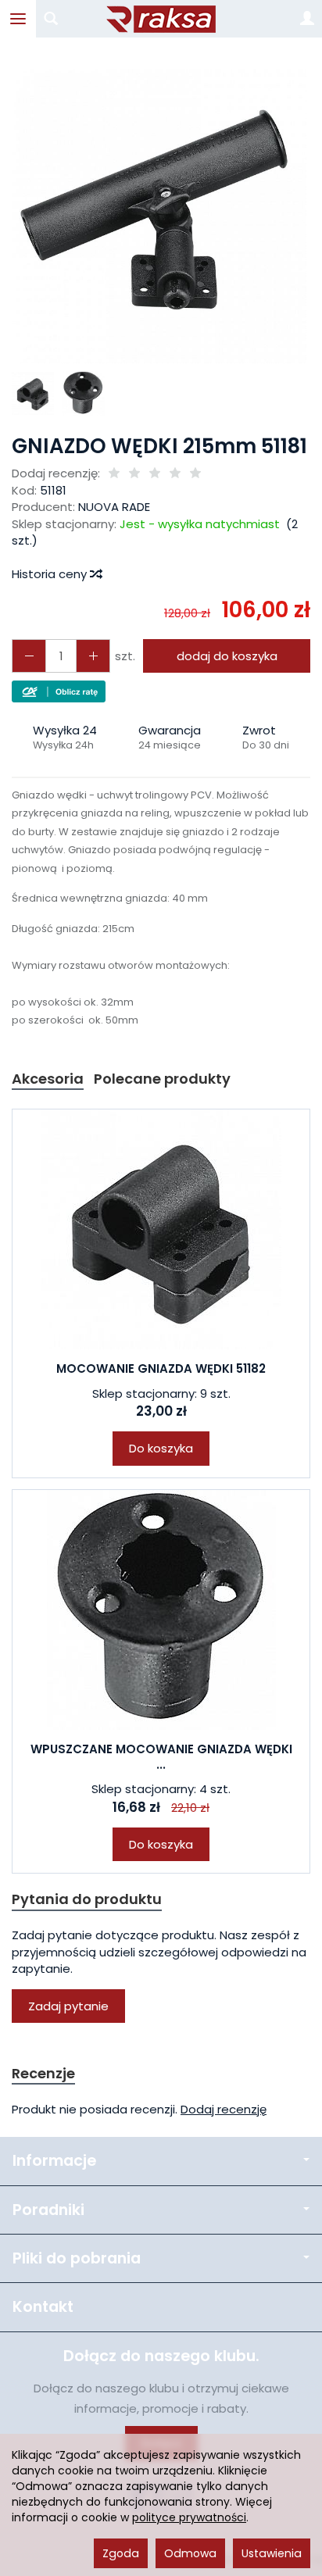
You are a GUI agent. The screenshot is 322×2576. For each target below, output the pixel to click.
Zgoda (121, 2553)
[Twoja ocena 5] (195, 474)
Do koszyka (161, 1448)
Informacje (54, 2161)
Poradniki (48, 2210)
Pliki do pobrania (77, 2258)
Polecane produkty (162, 1079)
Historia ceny (51, 574)
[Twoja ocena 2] (134, 474)
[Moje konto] (307, 19)
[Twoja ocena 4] (175, 474)
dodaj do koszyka (227, 656)
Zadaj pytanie (68, 2006)
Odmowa (190, 2553)
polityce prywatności (189, 2517)
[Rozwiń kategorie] (18, 19)
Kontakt (43, 2307)
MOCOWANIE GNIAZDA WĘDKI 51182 (161, 1368)
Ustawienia (272, 2553)
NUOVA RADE (114, 507)
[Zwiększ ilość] (29, 656)
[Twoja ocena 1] (114, 474)
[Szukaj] (51, 19)
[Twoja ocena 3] (155, 474)
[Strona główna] (161, 19)
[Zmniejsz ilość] (93, 656)
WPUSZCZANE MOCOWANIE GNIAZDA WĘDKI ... (161, 1757)
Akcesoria (48, 1079)
